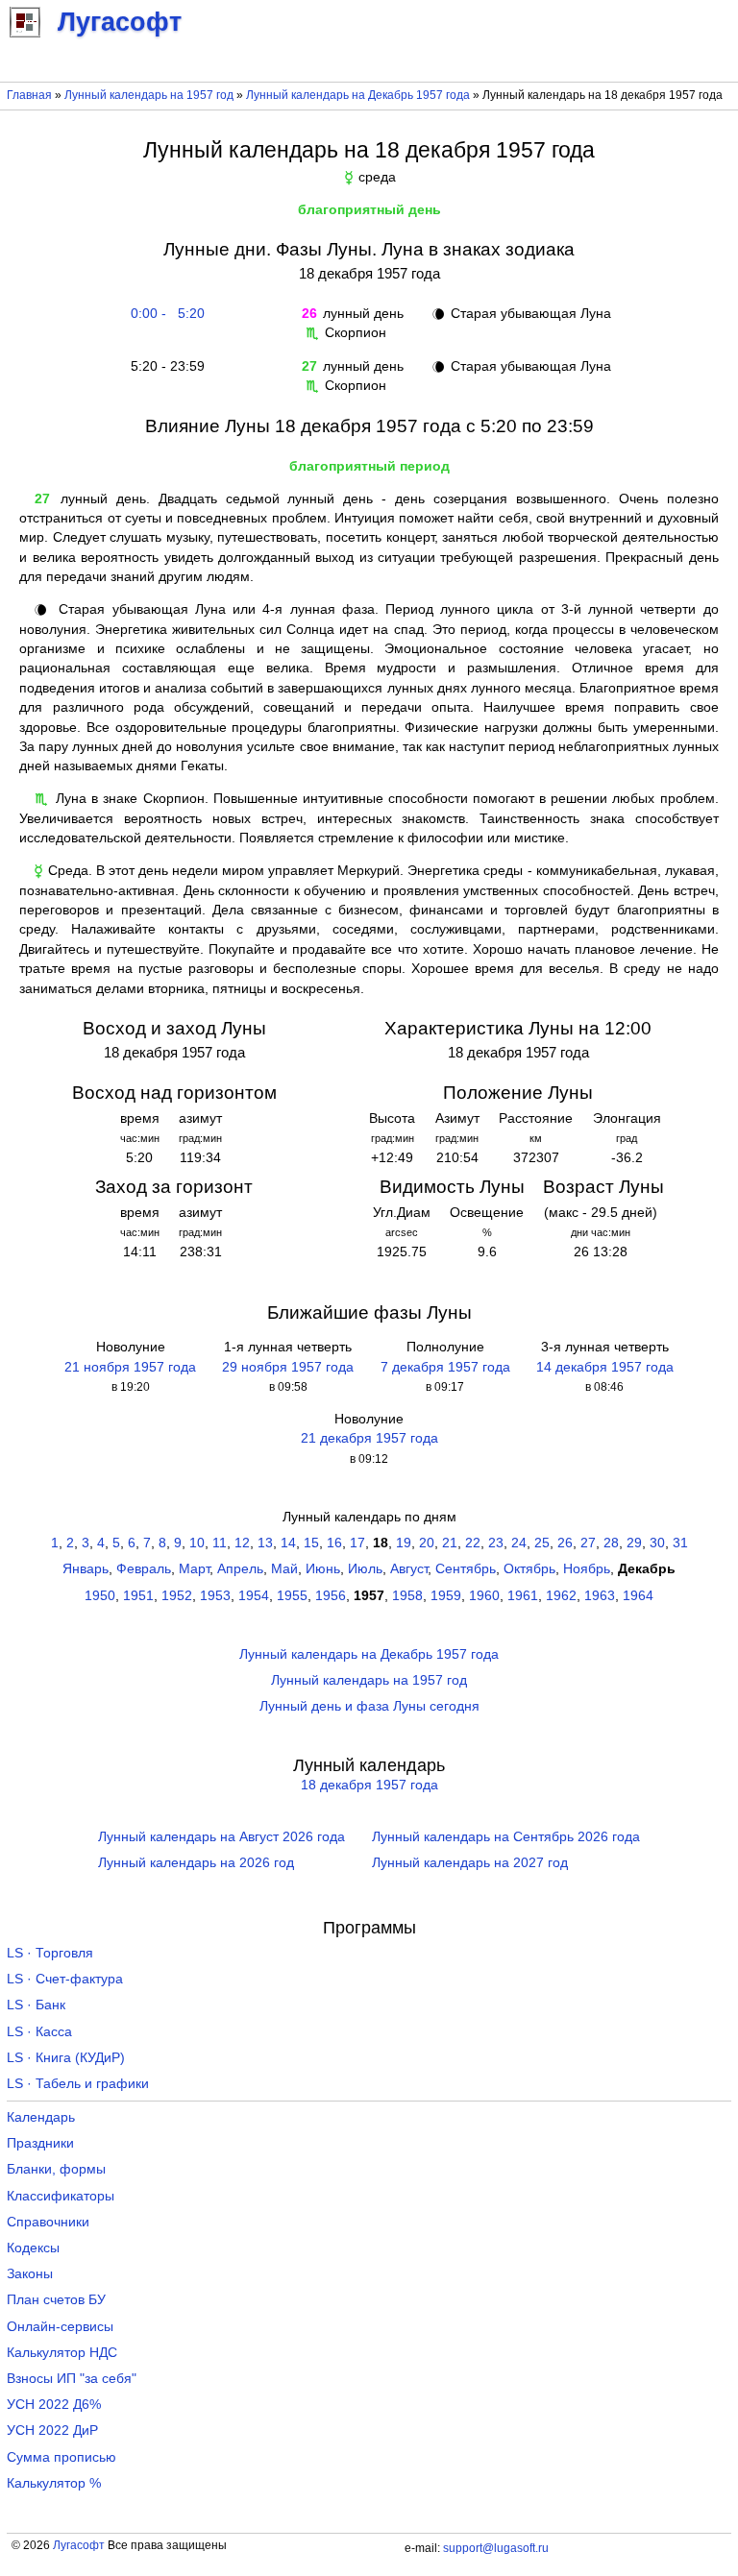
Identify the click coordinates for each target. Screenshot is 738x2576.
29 (634, 1543)
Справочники (48, 2222)
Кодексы (33, 2248)
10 (197, 1543)
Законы (30, 2274)
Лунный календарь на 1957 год (149, 95)
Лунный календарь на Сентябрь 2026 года (506, 1837)
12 (242, 1543)
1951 (138, 1596)
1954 (254, 1596)
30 (657, 1543)
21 (450, 1543)
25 (542, 1543)
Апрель (240, 1569)
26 (565, 1543)
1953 (215, 1596)
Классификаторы (61, 2196)
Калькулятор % (54, 2483)
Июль (365, 1569)
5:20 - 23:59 (164, 366)
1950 (100, 1596)
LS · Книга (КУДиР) (66, 2058)
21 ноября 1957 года (130, 1367)
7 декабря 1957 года (445, 1367)
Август (409, 1569)
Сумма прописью (61, 2457)
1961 (523, 1596)
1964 (638, 1596)
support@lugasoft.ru (496, 2548)
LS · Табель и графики (78, 2084)
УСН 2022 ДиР (52, 2430)
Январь (86, 1569)
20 (427, 1543)
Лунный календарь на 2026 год (196, 1863)
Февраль (144, 1569)
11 (220, 1543)
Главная (29, 95)
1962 (561, 1596)
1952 (177, 1596)
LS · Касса (39, 2032)
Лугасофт (79, 2545)
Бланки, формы (56, 2169)
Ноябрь (587, 1569)
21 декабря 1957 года (369, 1438)
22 (473, 1543)
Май (284, 1569)
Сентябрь (466, 1569)
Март (194, 1569)
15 (311, 1543)
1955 (292, 1596)
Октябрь (529, 1569)
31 (680, 1543)
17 (357, 1543)
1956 (331, 1596)
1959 (446, 1596)
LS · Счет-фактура (65, 1979)
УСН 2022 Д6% (54, 2405)
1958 (407, 1596)
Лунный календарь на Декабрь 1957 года (358, 95)
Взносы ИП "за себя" (72, 2379)
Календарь (41, 2117)
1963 (600, 1596)
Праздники (40, 2143)
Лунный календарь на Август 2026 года (221, 1837)
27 (588, 1543)
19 (404, 1543)
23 (496, 1543)
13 (265, 1543)
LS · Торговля (50, 1953)
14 (288, 1543)
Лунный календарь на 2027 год (470, 1863)
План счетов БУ (56, 2300)
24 (519, 1543)
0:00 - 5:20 (164, 314)
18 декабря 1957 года (369, 1785)
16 (334, 1543)
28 (611, 1543)
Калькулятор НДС (62, 2353)
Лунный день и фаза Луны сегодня (369, 1706)
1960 (484, 1596)
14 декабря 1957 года (605, 1367)
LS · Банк (36, 2005)
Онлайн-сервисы (60, 2327)
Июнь (323, 1569)
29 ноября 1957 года (288, 1367)
